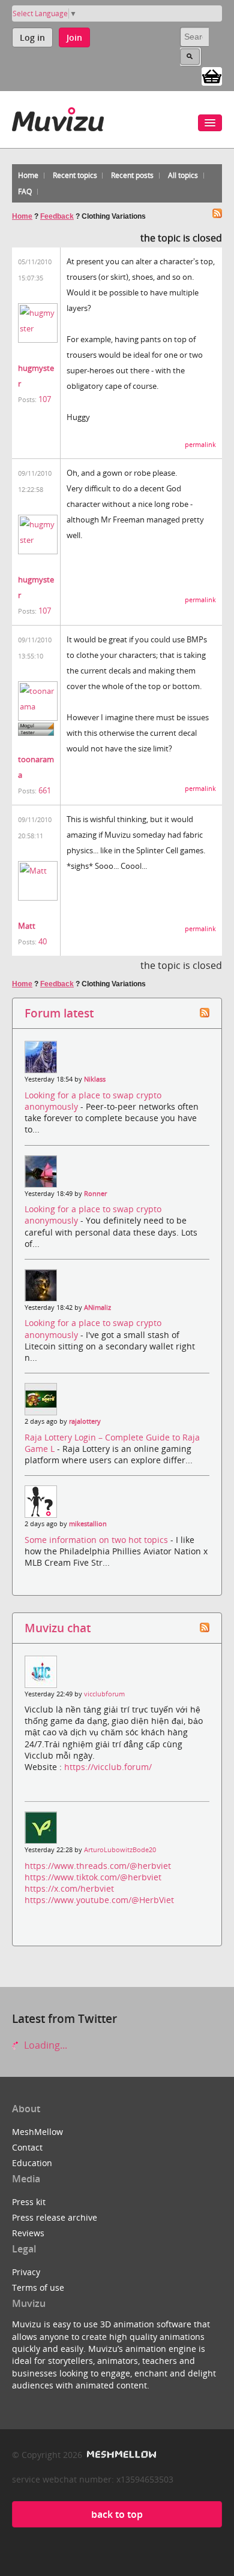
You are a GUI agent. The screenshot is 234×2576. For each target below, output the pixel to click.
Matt (27, 926)
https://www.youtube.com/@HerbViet (99, 1900)
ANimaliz (97, 1307)
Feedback (57, 216)
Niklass (95, 1079)
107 (45, 399)
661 (45, 790)
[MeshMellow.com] (120, 2455)
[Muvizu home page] (58, 117)
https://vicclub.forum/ (108, 1767)
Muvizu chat (58, 1628)
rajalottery (85, 1421)
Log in (32, 37)
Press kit (29, 2202)
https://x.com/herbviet (69, 1888)
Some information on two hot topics (97, 1540)
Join (74, 37)
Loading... (44, 2045)
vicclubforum (104, 1694)
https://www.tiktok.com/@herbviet (93, 1877)
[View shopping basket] (212, 76)
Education (32, 2163)
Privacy (26, 2272)
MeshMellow (37, 2132)
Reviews (28, 2233)
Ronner (95, 1194)
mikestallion (88, 1524)
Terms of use (38, 2287)
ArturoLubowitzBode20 (120, 1850)
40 (43, 941)
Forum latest (59, 1013)
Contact (27, 2147)
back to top (117, 2514)
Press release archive (55, 2217)
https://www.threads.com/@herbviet (98, 1866)
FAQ (25, 191)
